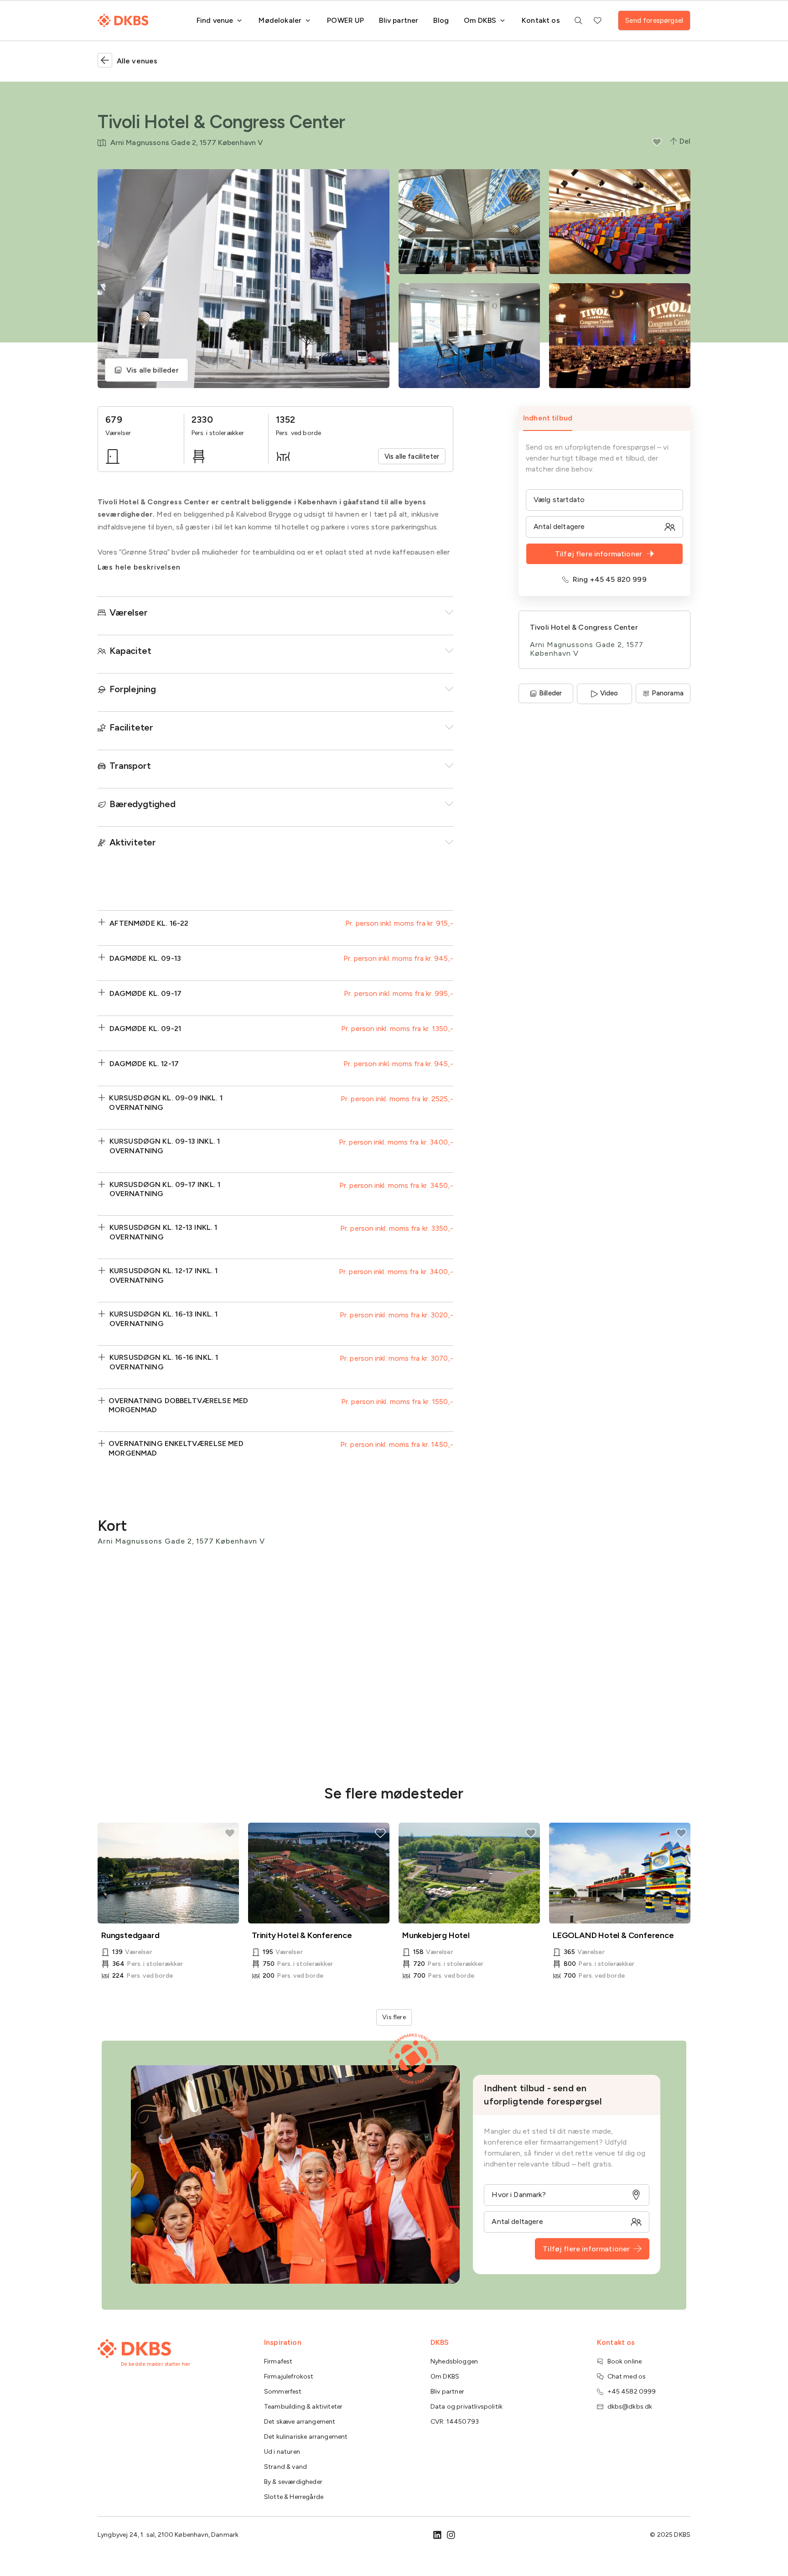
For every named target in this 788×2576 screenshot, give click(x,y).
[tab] (604, 419)
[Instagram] (451, 2535)
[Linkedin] (437, 2535)
